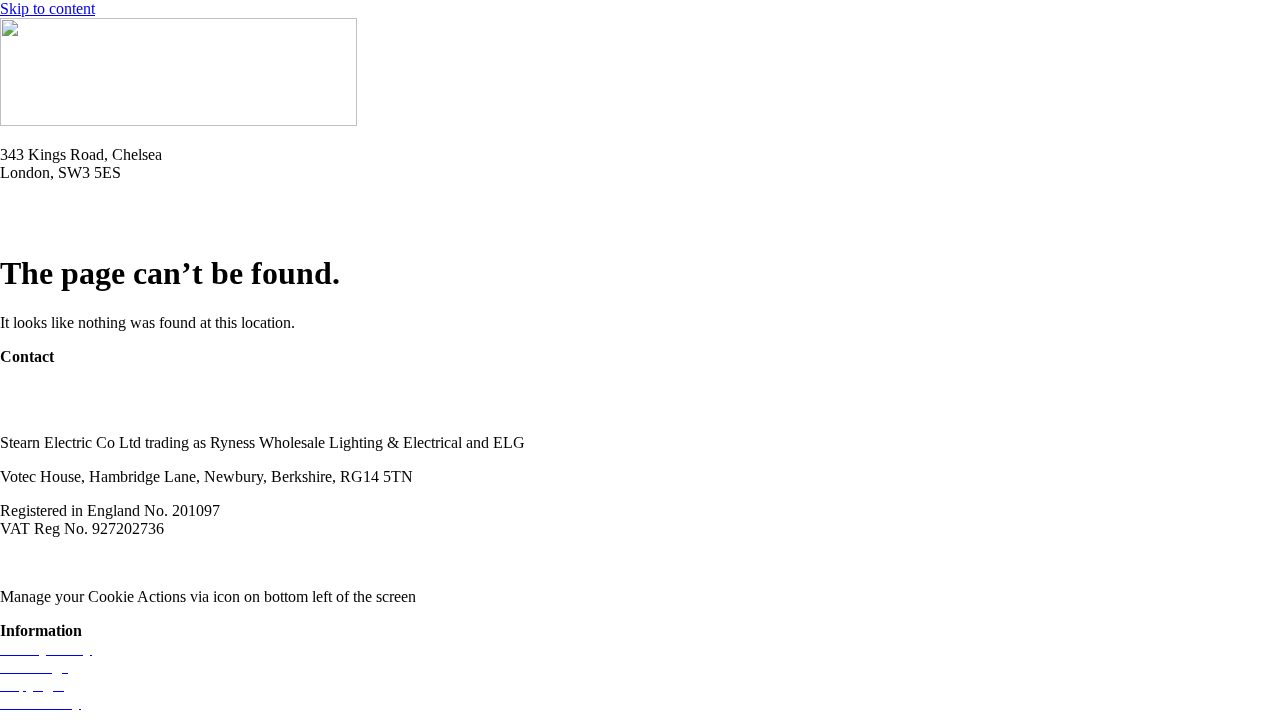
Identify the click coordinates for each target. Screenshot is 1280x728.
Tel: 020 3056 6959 (62, 206)
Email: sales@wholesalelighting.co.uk (120, 224)
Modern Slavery (51, 562)
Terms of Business (176, 562)
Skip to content (47, 8)
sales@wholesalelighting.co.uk (97, 408)
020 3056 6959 (48, 390)
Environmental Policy (318, 562)
